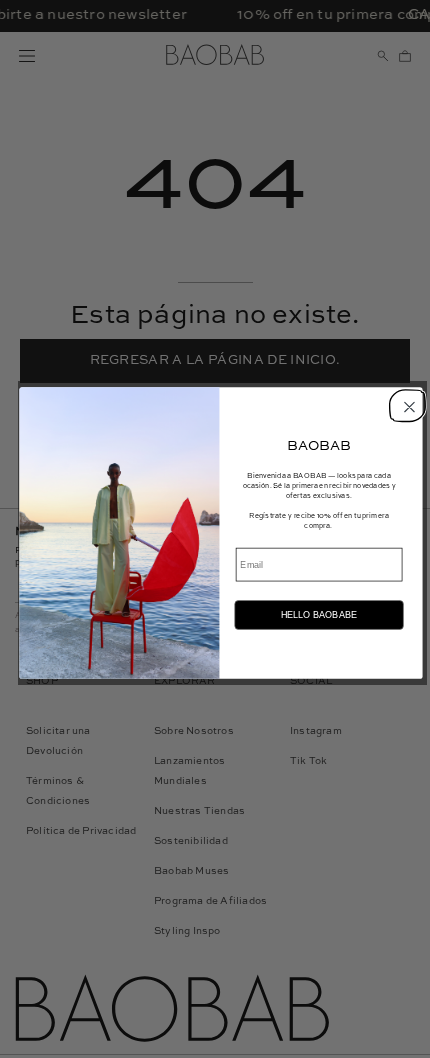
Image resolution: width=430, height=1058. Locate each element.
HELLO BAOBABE (319, 615)
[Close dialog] (406, 404)
